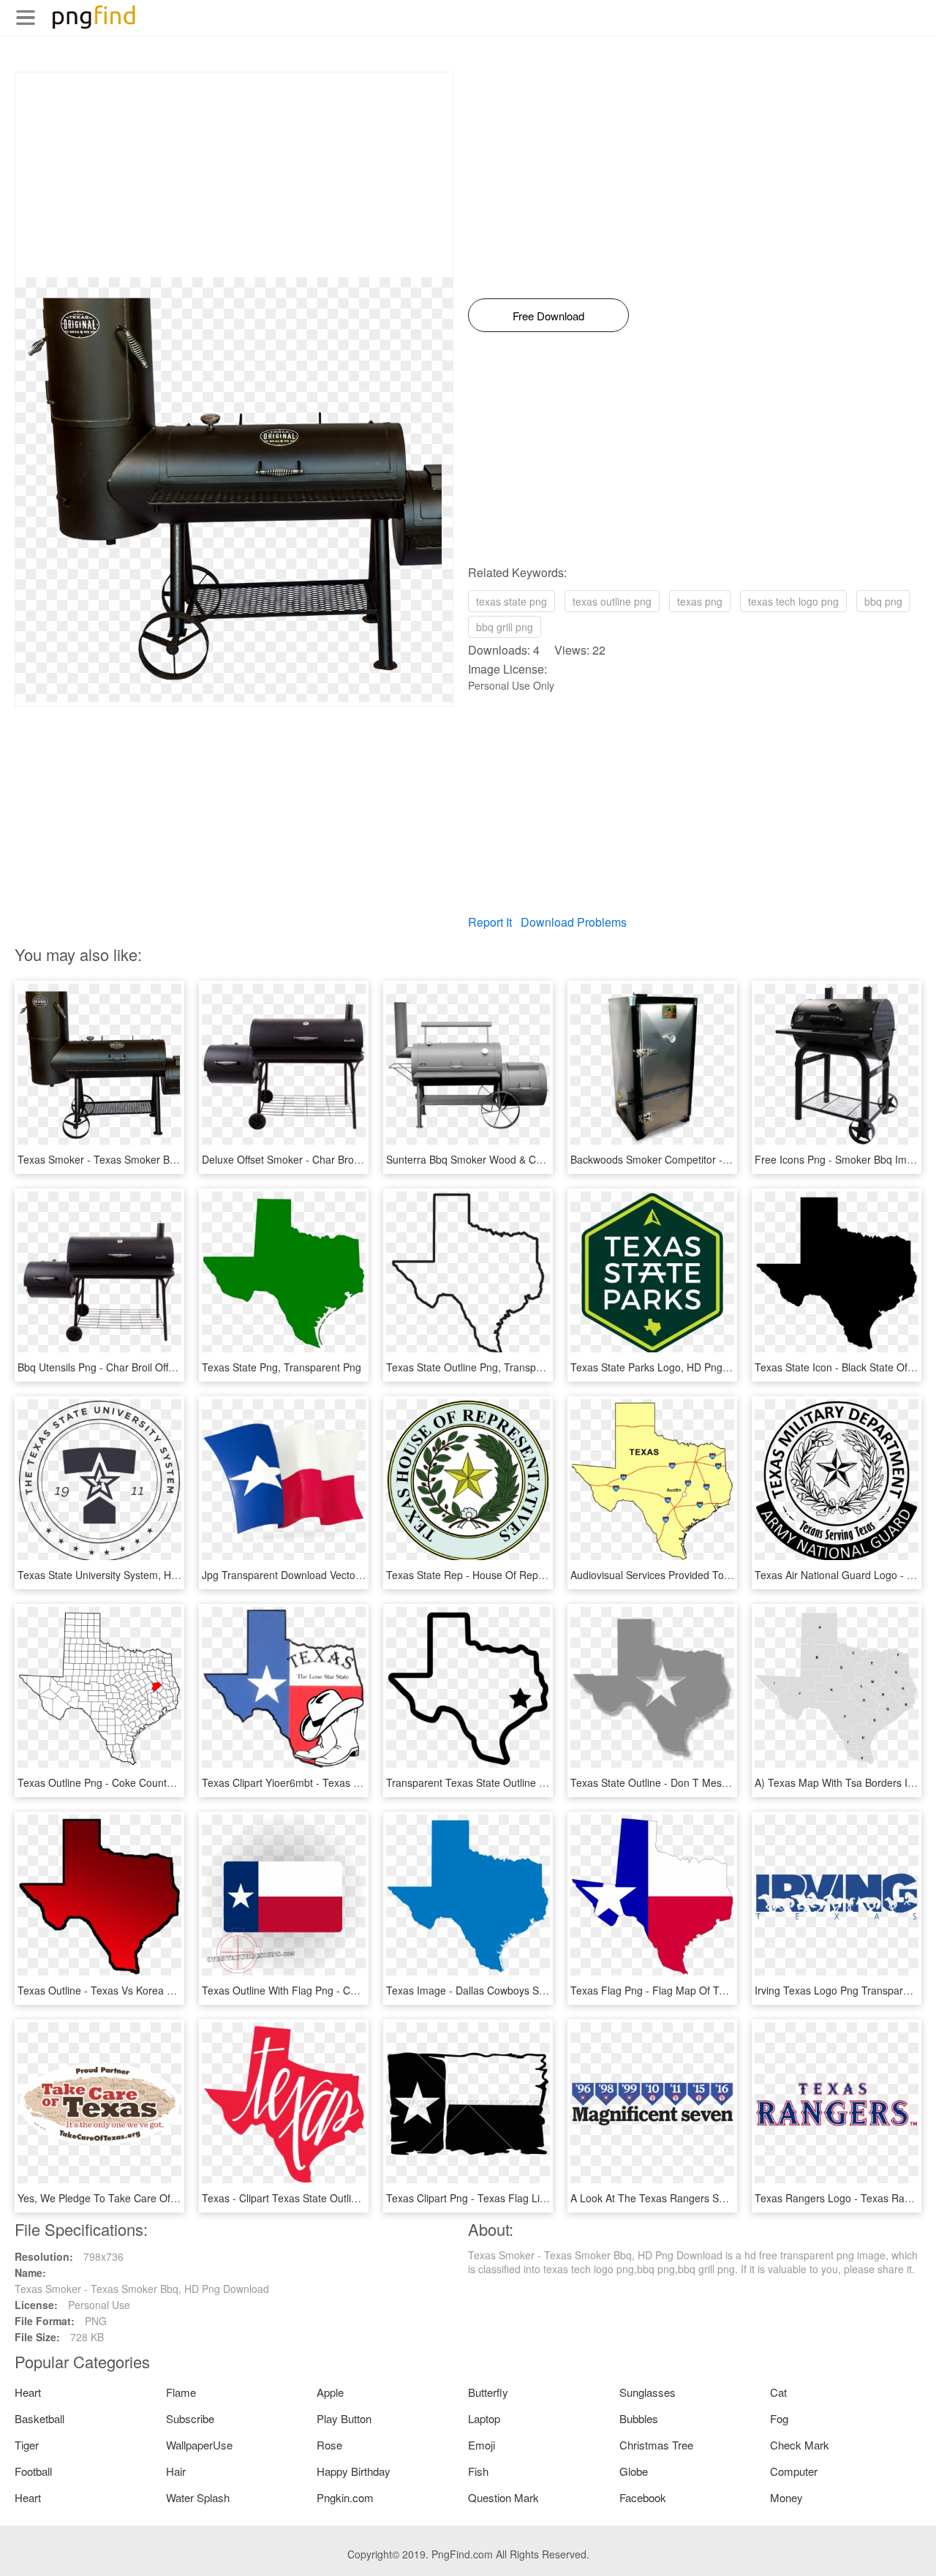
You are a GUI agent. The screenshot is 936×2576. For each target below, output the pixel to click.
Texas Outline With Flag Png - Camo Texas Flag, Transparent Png (355, 1990)
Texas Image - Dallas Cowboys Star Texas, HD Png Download (529, 1990)
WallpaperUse (199, 2445)
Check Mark (800, 2445)
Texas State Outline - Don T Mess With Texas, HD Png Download (721, 1782)
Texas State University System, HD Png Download (133, 1575)
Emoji (482, 2445)
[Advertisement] (234, 175)
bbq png (883, 601)
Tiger (27, 2445)
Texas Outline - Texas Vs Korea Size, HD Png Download (147, 1990)
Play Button (344, 2418)
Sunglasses (648, 2392)
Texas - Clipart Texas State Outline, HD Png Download (328, 2198)
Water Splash (198, 2497)
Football (33, 2471)
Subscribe (190, 2418)
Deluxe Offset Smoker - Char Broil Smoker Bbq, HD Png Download (355, 1159)
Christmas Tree (656, 2445)
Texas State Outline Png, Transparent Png (484, 1367)
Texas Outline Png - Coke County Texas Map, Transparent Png (163, 1782)
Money (786, 2497)
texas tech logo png (793, 601)
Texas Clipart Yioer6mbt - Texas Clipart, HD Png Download (338, 1782)
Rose (329, 2445)
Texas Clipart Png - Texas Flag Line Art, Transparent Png (518, 2198)
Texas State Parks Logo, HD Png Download (671, 1367)
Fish (478, 2471)
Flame (181, 2392)
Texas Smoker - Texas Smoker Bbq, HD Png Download (145, 1159)
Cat (778, 2392)
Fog (779, 2418)
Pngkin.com (345, 2497)
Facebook (643, 2497)
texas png (700, 601)
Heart (28, 2392)
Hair (176, 2471)
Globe (634, 2471)
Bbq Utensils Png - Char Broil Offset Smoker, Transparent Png (161, 1367)
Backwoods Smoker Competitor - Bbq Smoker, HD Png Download (721, 1159)
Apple (330, 2392)
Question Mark (503, 2497)
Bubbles (639, 2418)
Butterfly (488, 2392)
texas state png (512, 601)
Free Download (548, 316)
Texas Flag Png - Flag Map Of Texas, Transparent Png (697, 1990)
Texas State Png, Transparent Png (282, 1367)
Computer (794, 2471)
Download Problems (574, 922)
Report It (490, 922)
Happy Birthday (354, 2471)
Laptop (484, 2418)
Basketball (39, 2418)
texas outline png (612, 601)
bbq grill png (505, 627)
